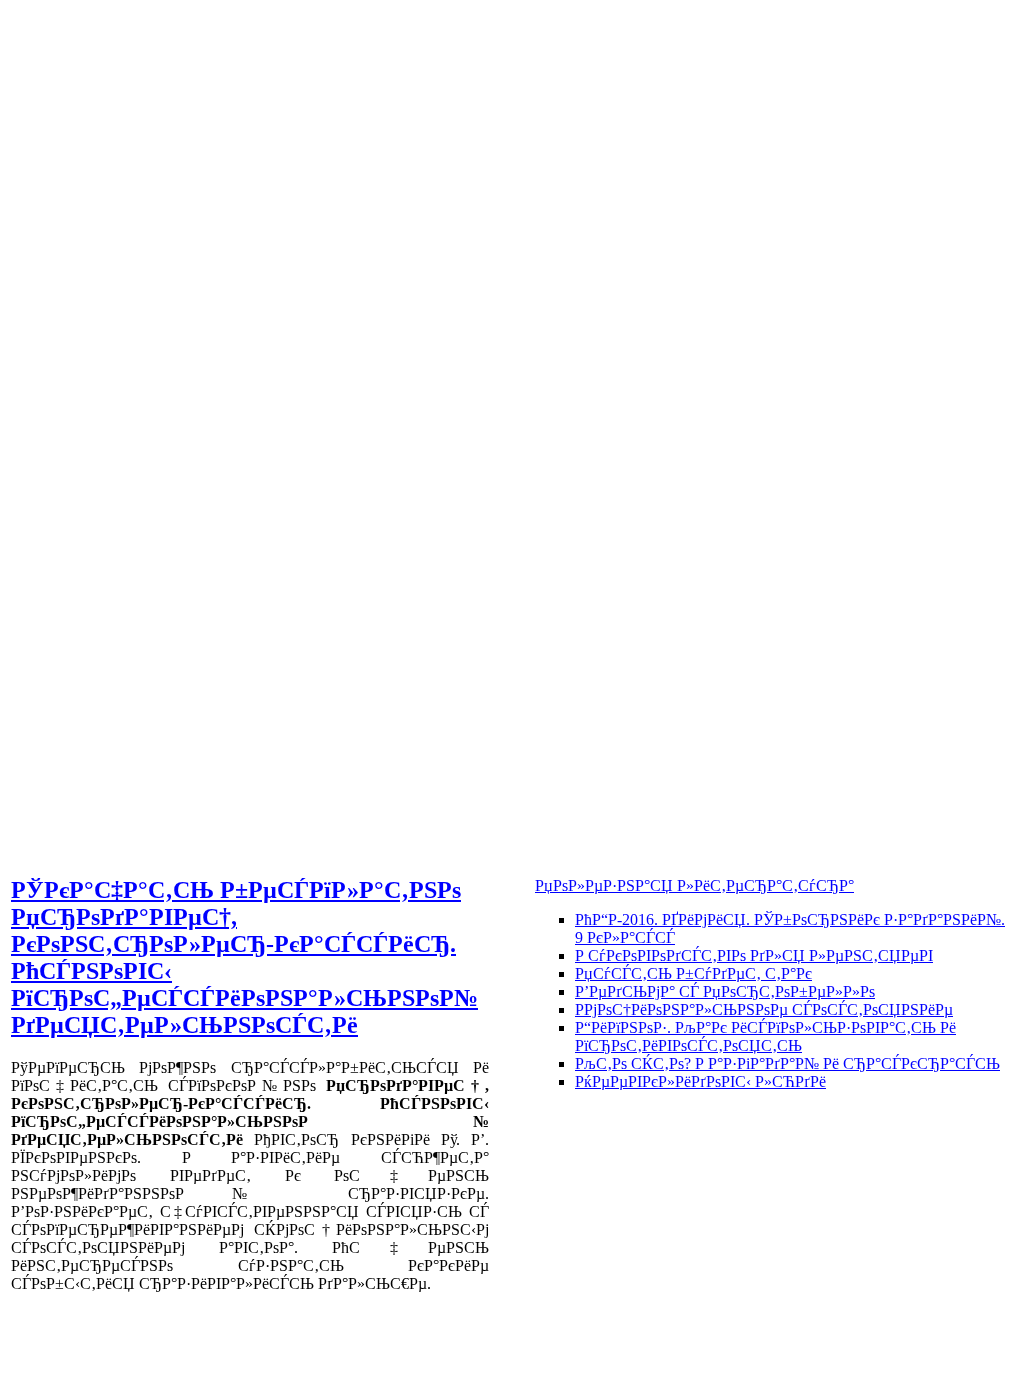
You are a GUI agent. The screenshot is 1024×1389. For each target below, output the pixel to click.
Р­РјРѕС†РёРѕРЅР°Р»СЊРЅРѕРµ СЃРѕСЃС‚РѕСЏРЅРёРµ (764, 1009)
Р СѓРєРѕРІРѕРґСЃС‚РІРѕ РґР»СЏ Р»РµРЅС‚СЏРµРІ (754, 955)
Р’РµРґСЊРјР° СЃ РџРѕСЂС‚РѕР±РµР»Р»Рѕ (725, 991)
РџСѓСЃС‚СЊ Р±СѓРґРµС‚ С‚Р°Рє (693, 973)
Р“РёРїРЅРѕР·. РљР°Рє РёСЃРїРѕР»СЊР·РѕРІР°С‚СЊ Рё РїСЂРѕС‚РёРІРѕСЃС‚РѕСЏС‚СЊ (765, 1036)
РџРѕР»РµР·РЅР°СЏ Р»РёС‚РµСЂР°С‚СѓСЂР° (694, 885)
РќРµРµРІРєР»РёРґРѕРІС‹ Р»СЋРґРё (700, 1081)
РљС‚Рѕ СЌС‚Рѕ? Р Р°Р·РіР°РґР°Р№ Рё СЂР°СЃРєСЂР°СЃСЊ (787, 1063)
